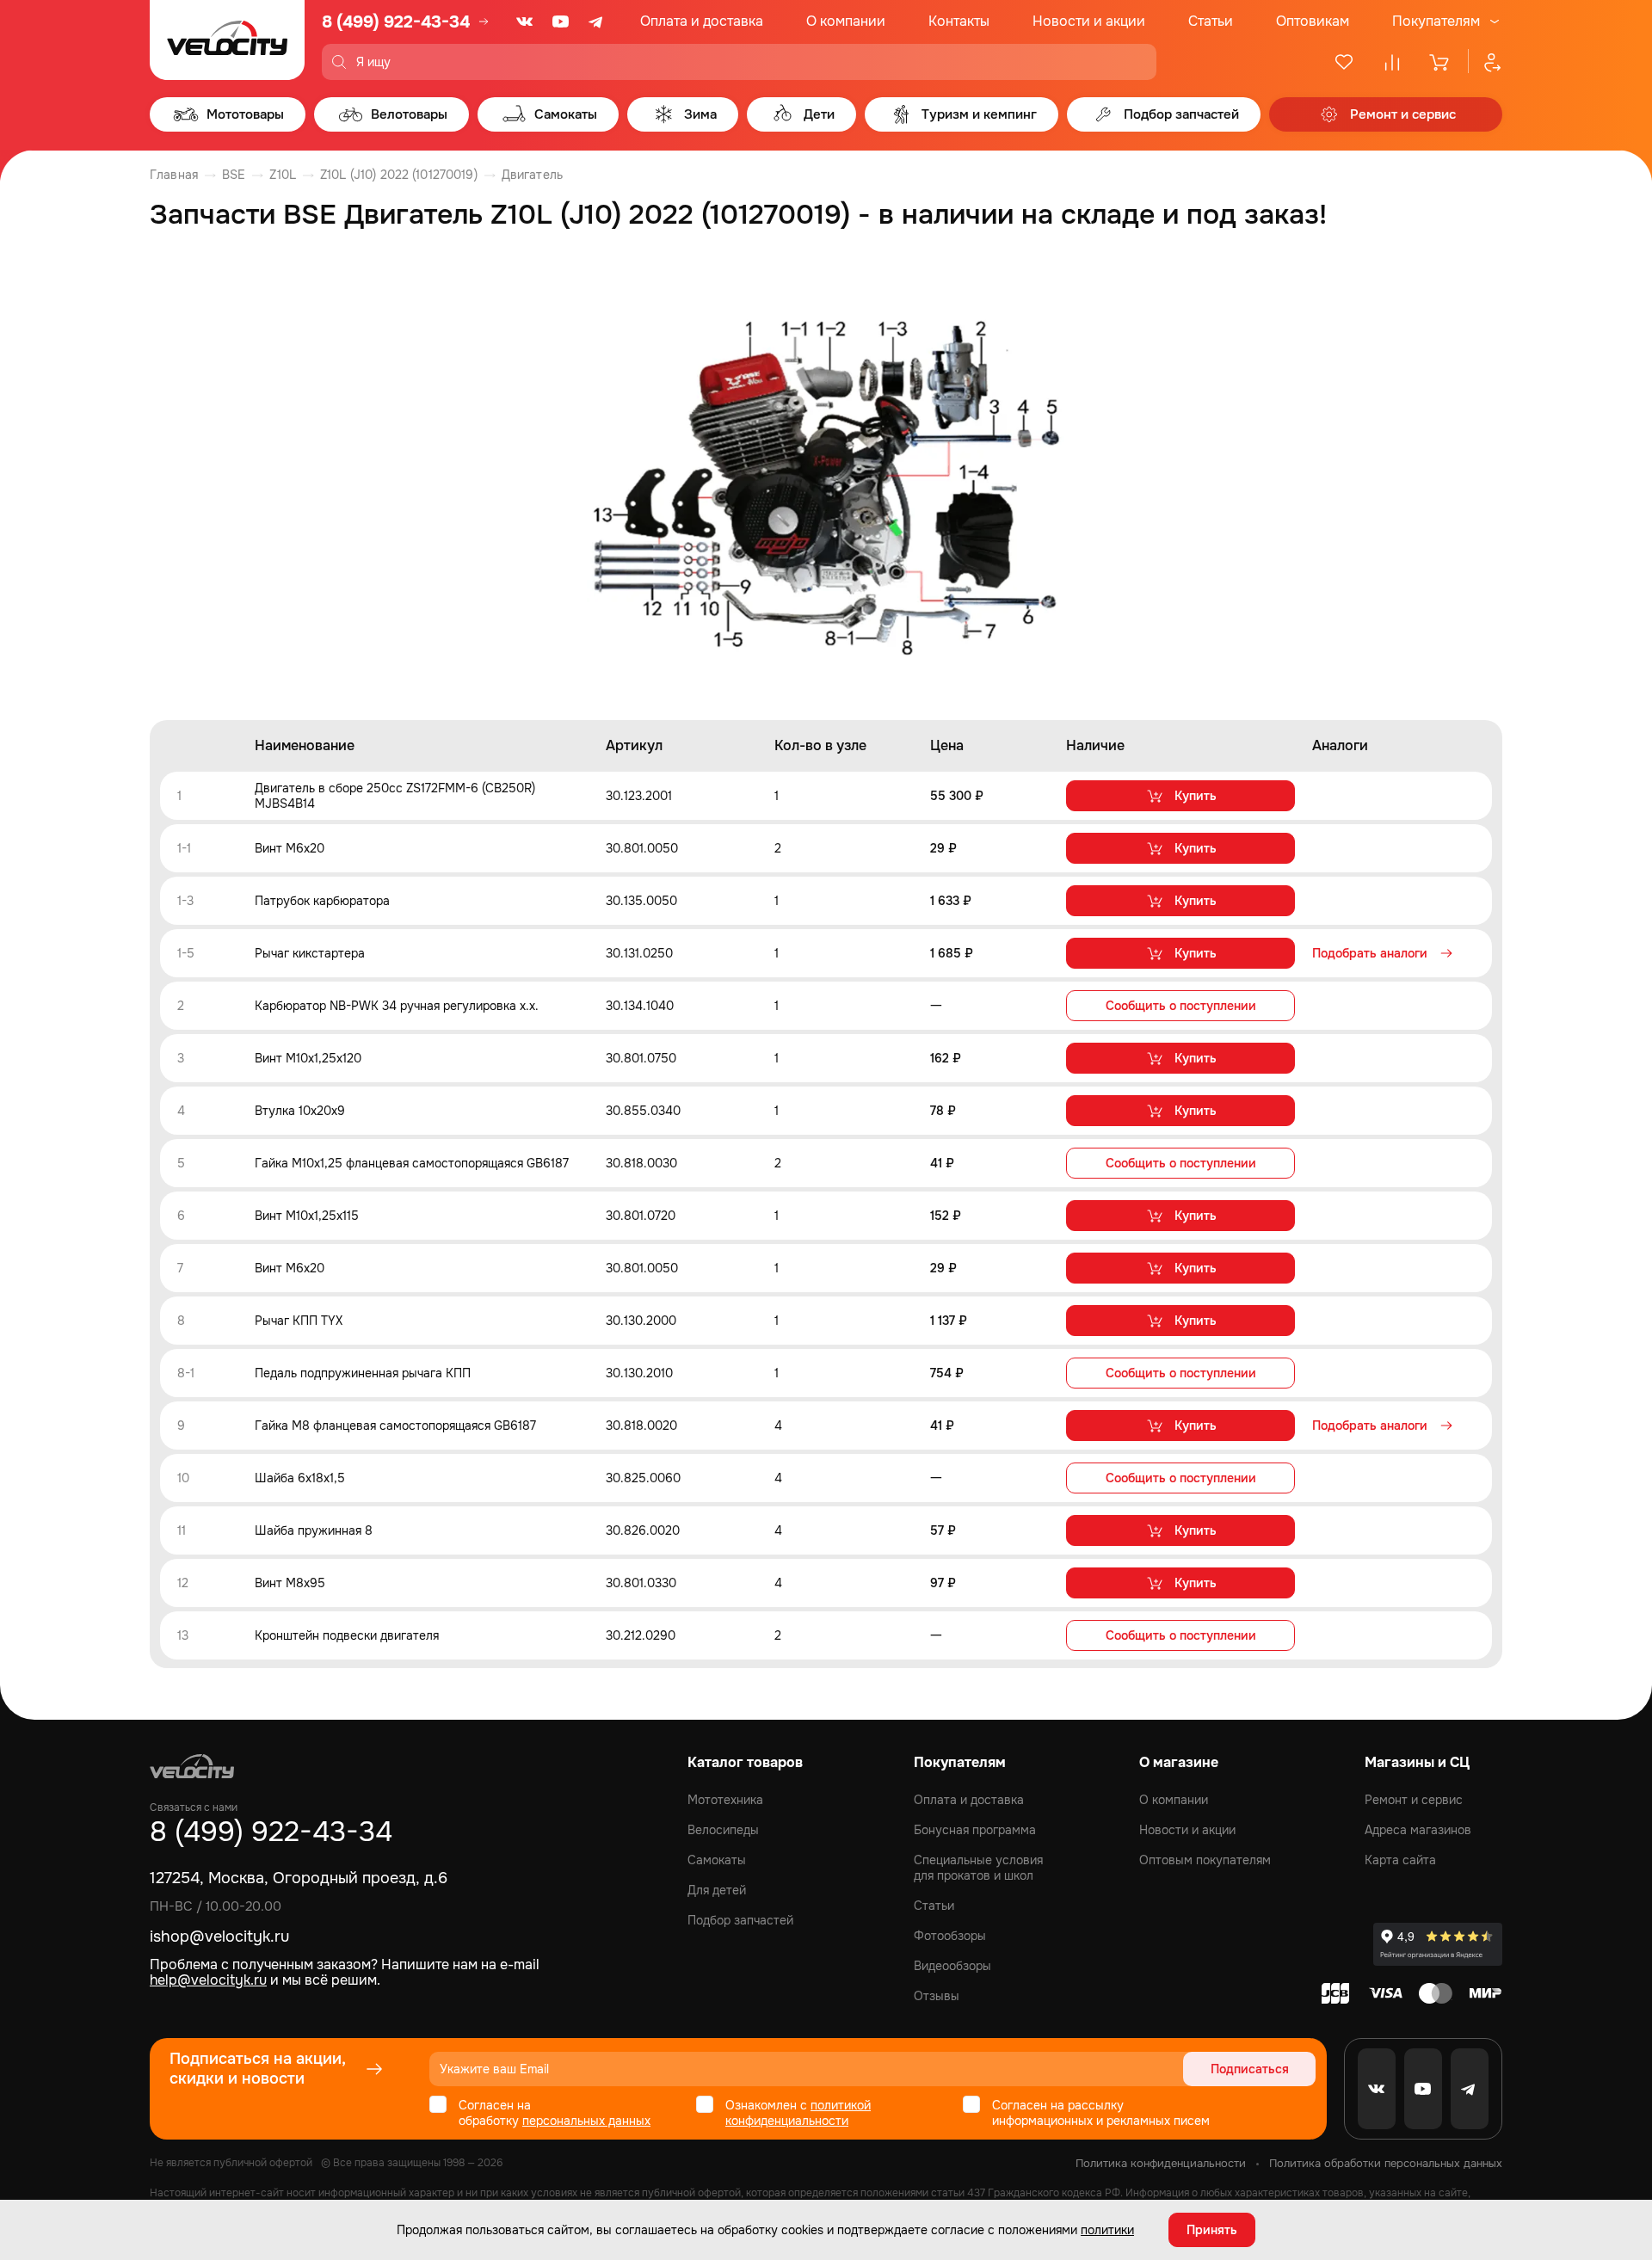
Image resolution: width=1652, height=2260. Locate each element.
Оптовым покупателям (1205, 1860)
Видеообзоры (952, 1966)
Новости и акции (1089, 21)
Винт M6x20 (290, 848)
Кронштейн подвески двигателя (347, 1635)
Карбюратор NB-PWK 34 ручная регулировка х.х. (397, 1006)
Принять (1212, 2230)
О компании (846, 21)
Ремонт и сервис (1414, 1800)
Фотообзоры (950, 1936)
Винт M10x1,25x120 (308, 1058)
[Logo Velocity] (227, 40)
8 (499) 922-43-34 (396, 22)
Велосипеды (723, 1830)
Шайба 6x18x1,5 (300, 1478)
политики (1107, 2230)
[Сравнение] (1392, 62)
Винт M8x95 (290, 1583)
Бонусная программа (975, 1830)
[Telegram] (597, 22)
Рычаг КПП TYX (299, 1321)
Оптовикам (1313, 21)
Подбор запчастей (740, 1920)
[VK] (525, 22)
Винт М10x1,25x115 (307, 1216)
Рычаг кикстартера (310, 953)
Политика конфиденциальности (1161, 2163)
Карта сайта (1400, 1860)
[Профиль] (1485, 62)
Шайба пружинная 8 (314, 1530)
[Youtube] (561, 22)
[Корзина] (1440, 62)
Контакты (959, 21)
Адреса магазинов (1418, 1830)
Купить (1196, 796)
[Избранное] (1344, 62)
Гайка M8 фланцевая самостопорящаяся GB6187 (395, 1426)
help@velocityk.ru (208, 1980)
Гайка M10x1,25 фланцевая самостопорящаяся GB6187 (412, 1163)
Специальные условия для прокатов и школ (978, 1868)
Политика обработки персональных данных (1386, 2163)
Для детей (717, 1890)
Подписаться (1250, 2069)
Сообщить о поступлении (1181, 1006)
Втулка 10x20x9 (300, 1111)
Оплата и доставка (702, 21)
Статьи (1211, 21)
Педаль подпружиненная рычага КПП (363, 1373)
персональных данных (586, 2121)
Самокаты (717, 1860)
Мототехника (725, 1800)
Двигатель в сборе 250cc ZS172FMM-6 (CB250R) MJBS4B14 (395, 796)
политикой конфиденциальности (798, 2113)
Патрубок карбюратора (322, 901)
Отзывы (937, 1996)
